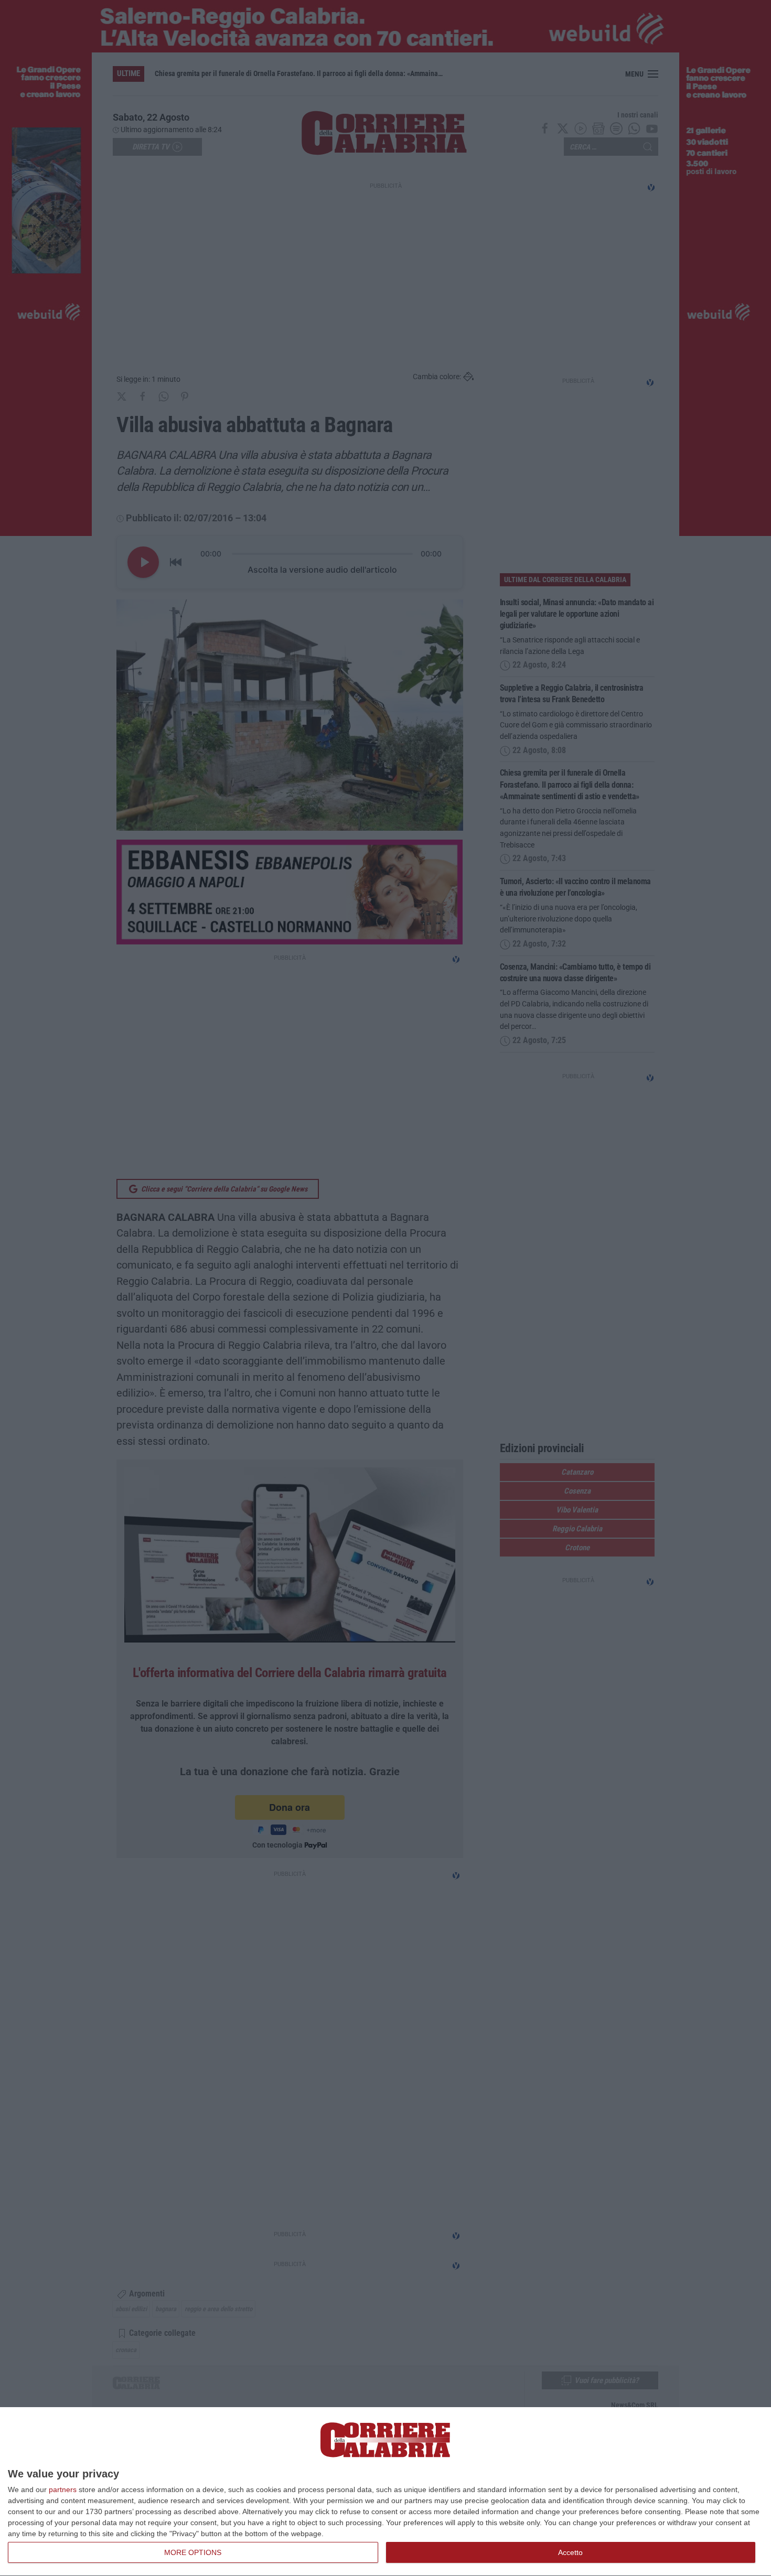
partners (63, 2489)
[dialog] (385, 2492)
